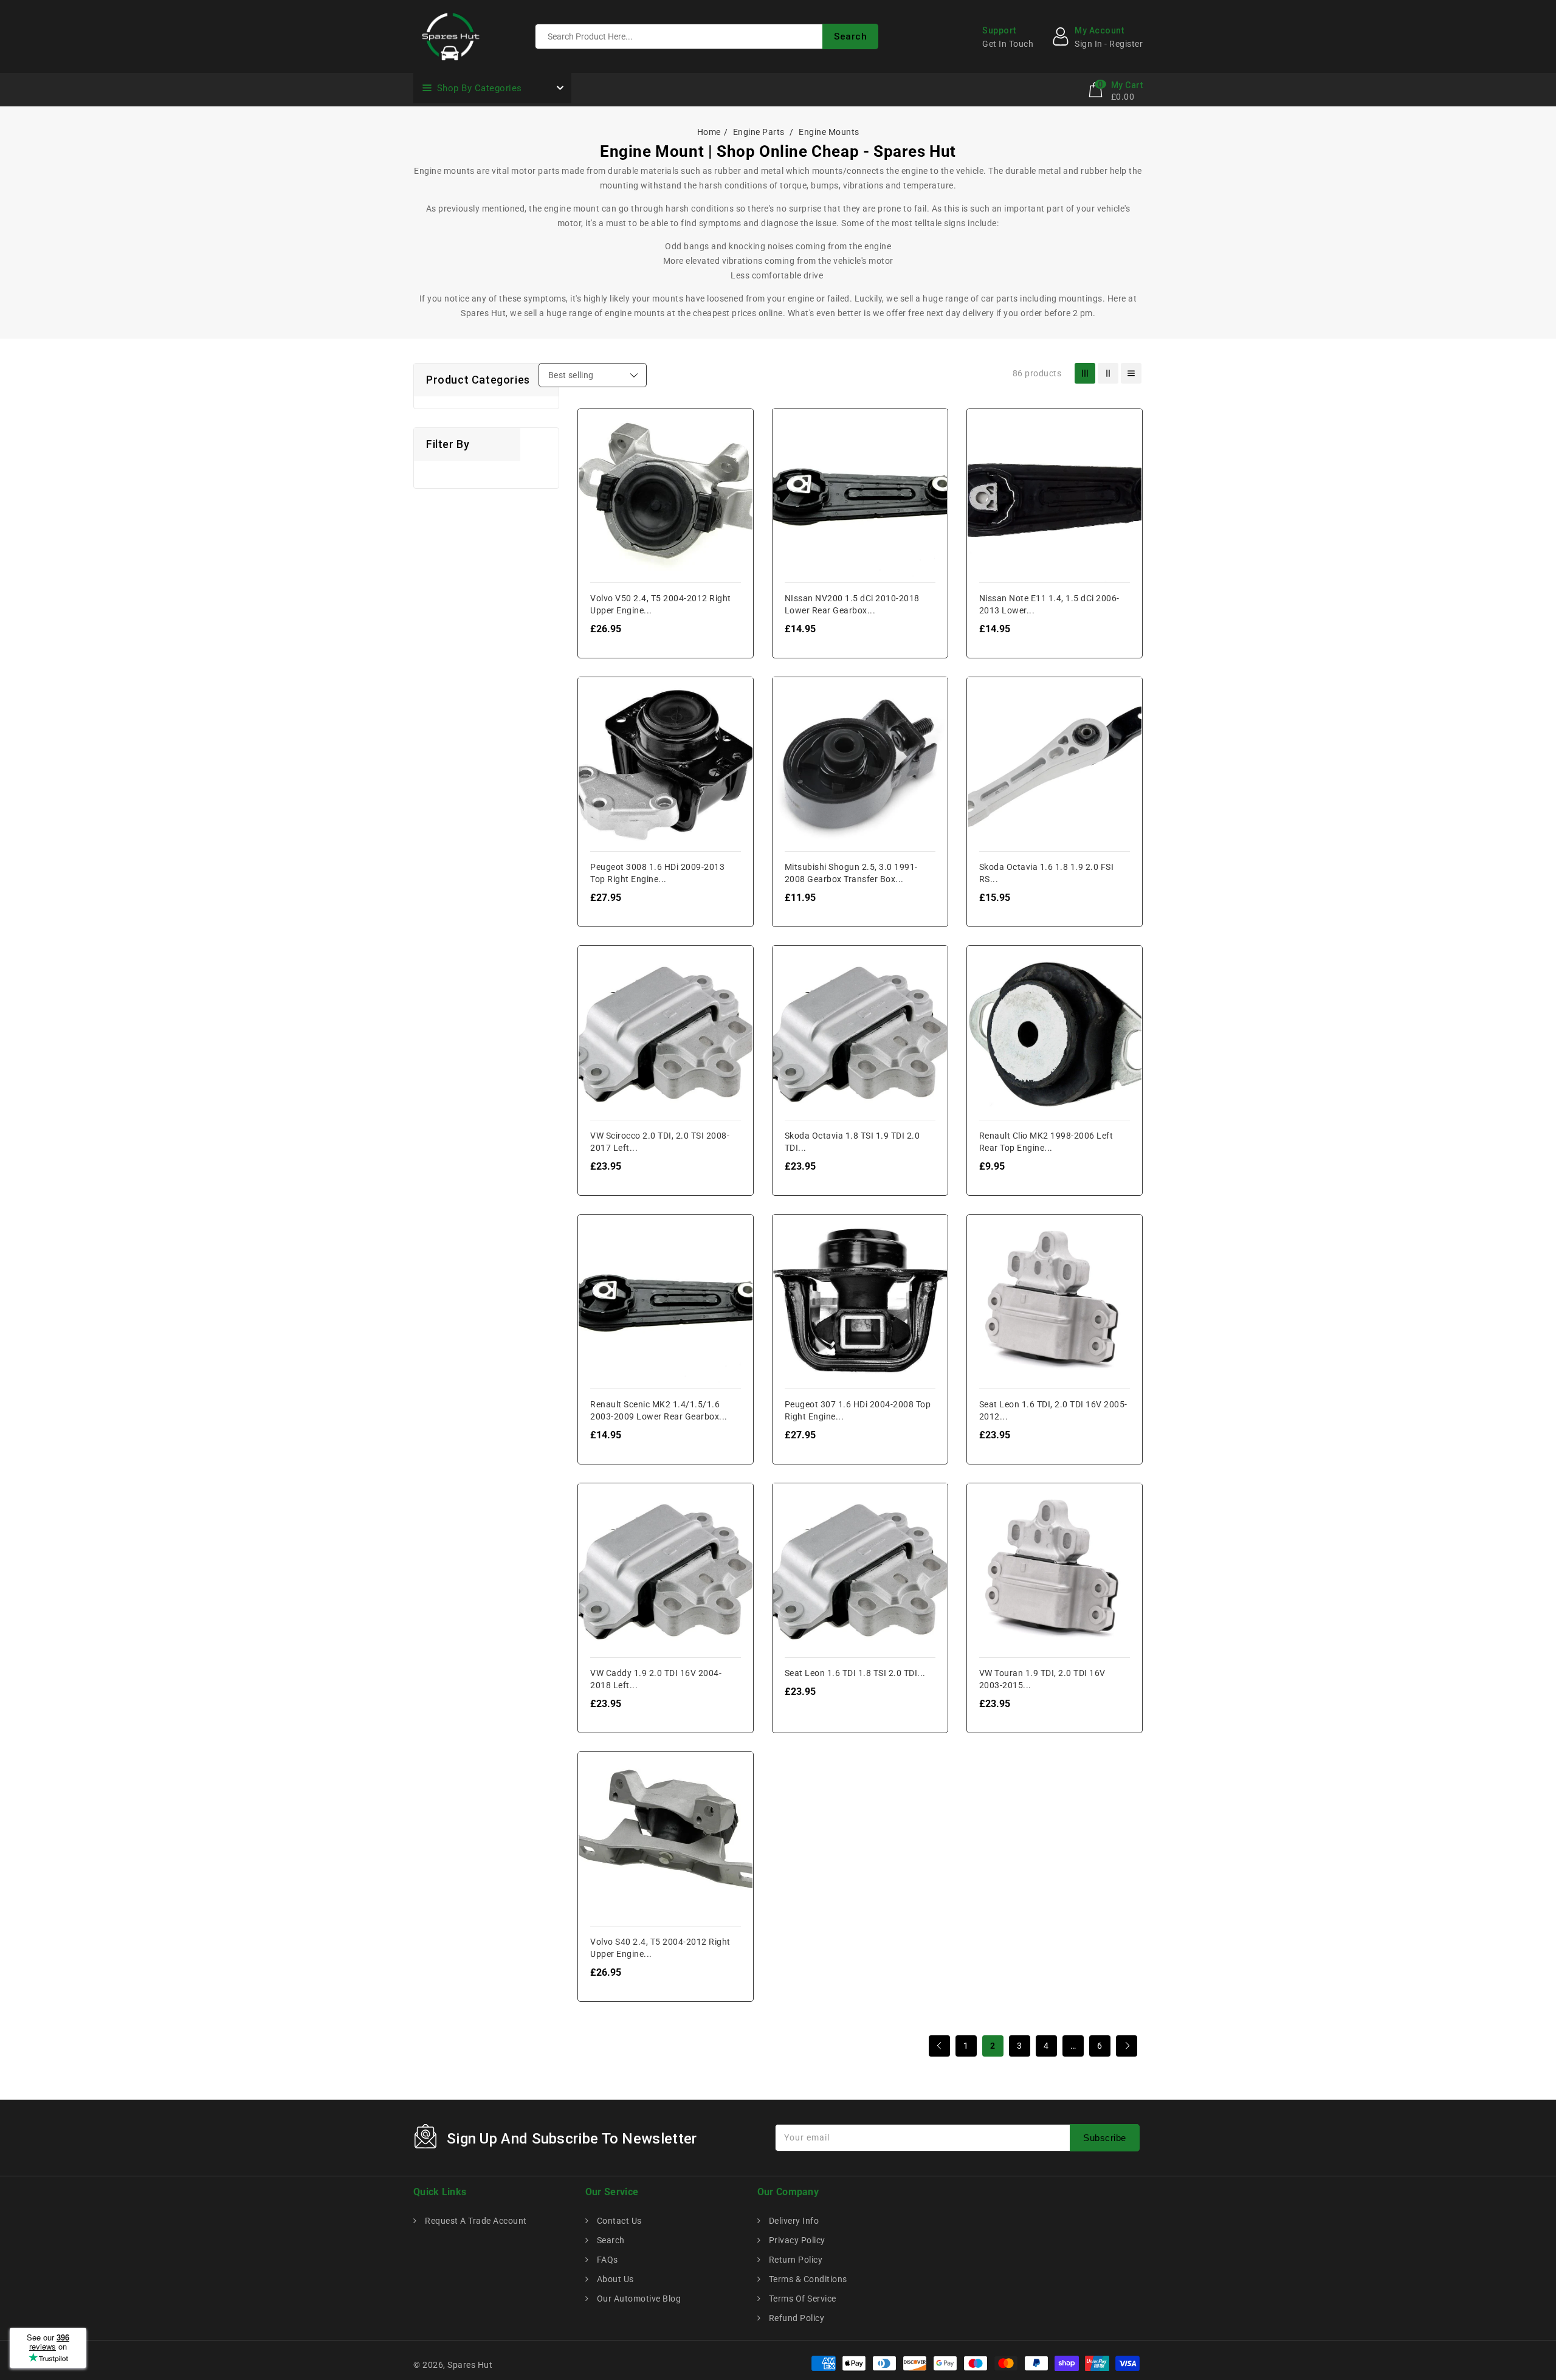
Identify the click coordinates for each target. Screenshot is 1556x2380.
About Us (614, 2279)
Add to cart (597, 499)
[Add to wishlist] (597, 426)
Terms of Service (801, 2299)
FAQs (606, 2260)
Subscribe (1105, 2138)
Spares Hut (470, 2365)
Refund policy (795, 2318)
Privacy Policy (796, 2240)
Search (610, 2240)
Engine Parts (760, 132)
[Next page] (1127, 2046)
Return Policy (794, 2260)
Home (709, 132)
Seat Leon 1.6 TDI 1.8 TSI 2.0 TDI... (855, 1673)
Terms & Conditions (807, 2279)
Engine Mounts (829, 132)
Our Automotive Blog (638, 2299)
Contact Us (618, 2221)
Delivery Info (793, 2221)
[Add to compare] (597, 451)
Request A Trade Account (475, 2221)
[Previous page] (939, 2046)
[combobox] (707, 36)
